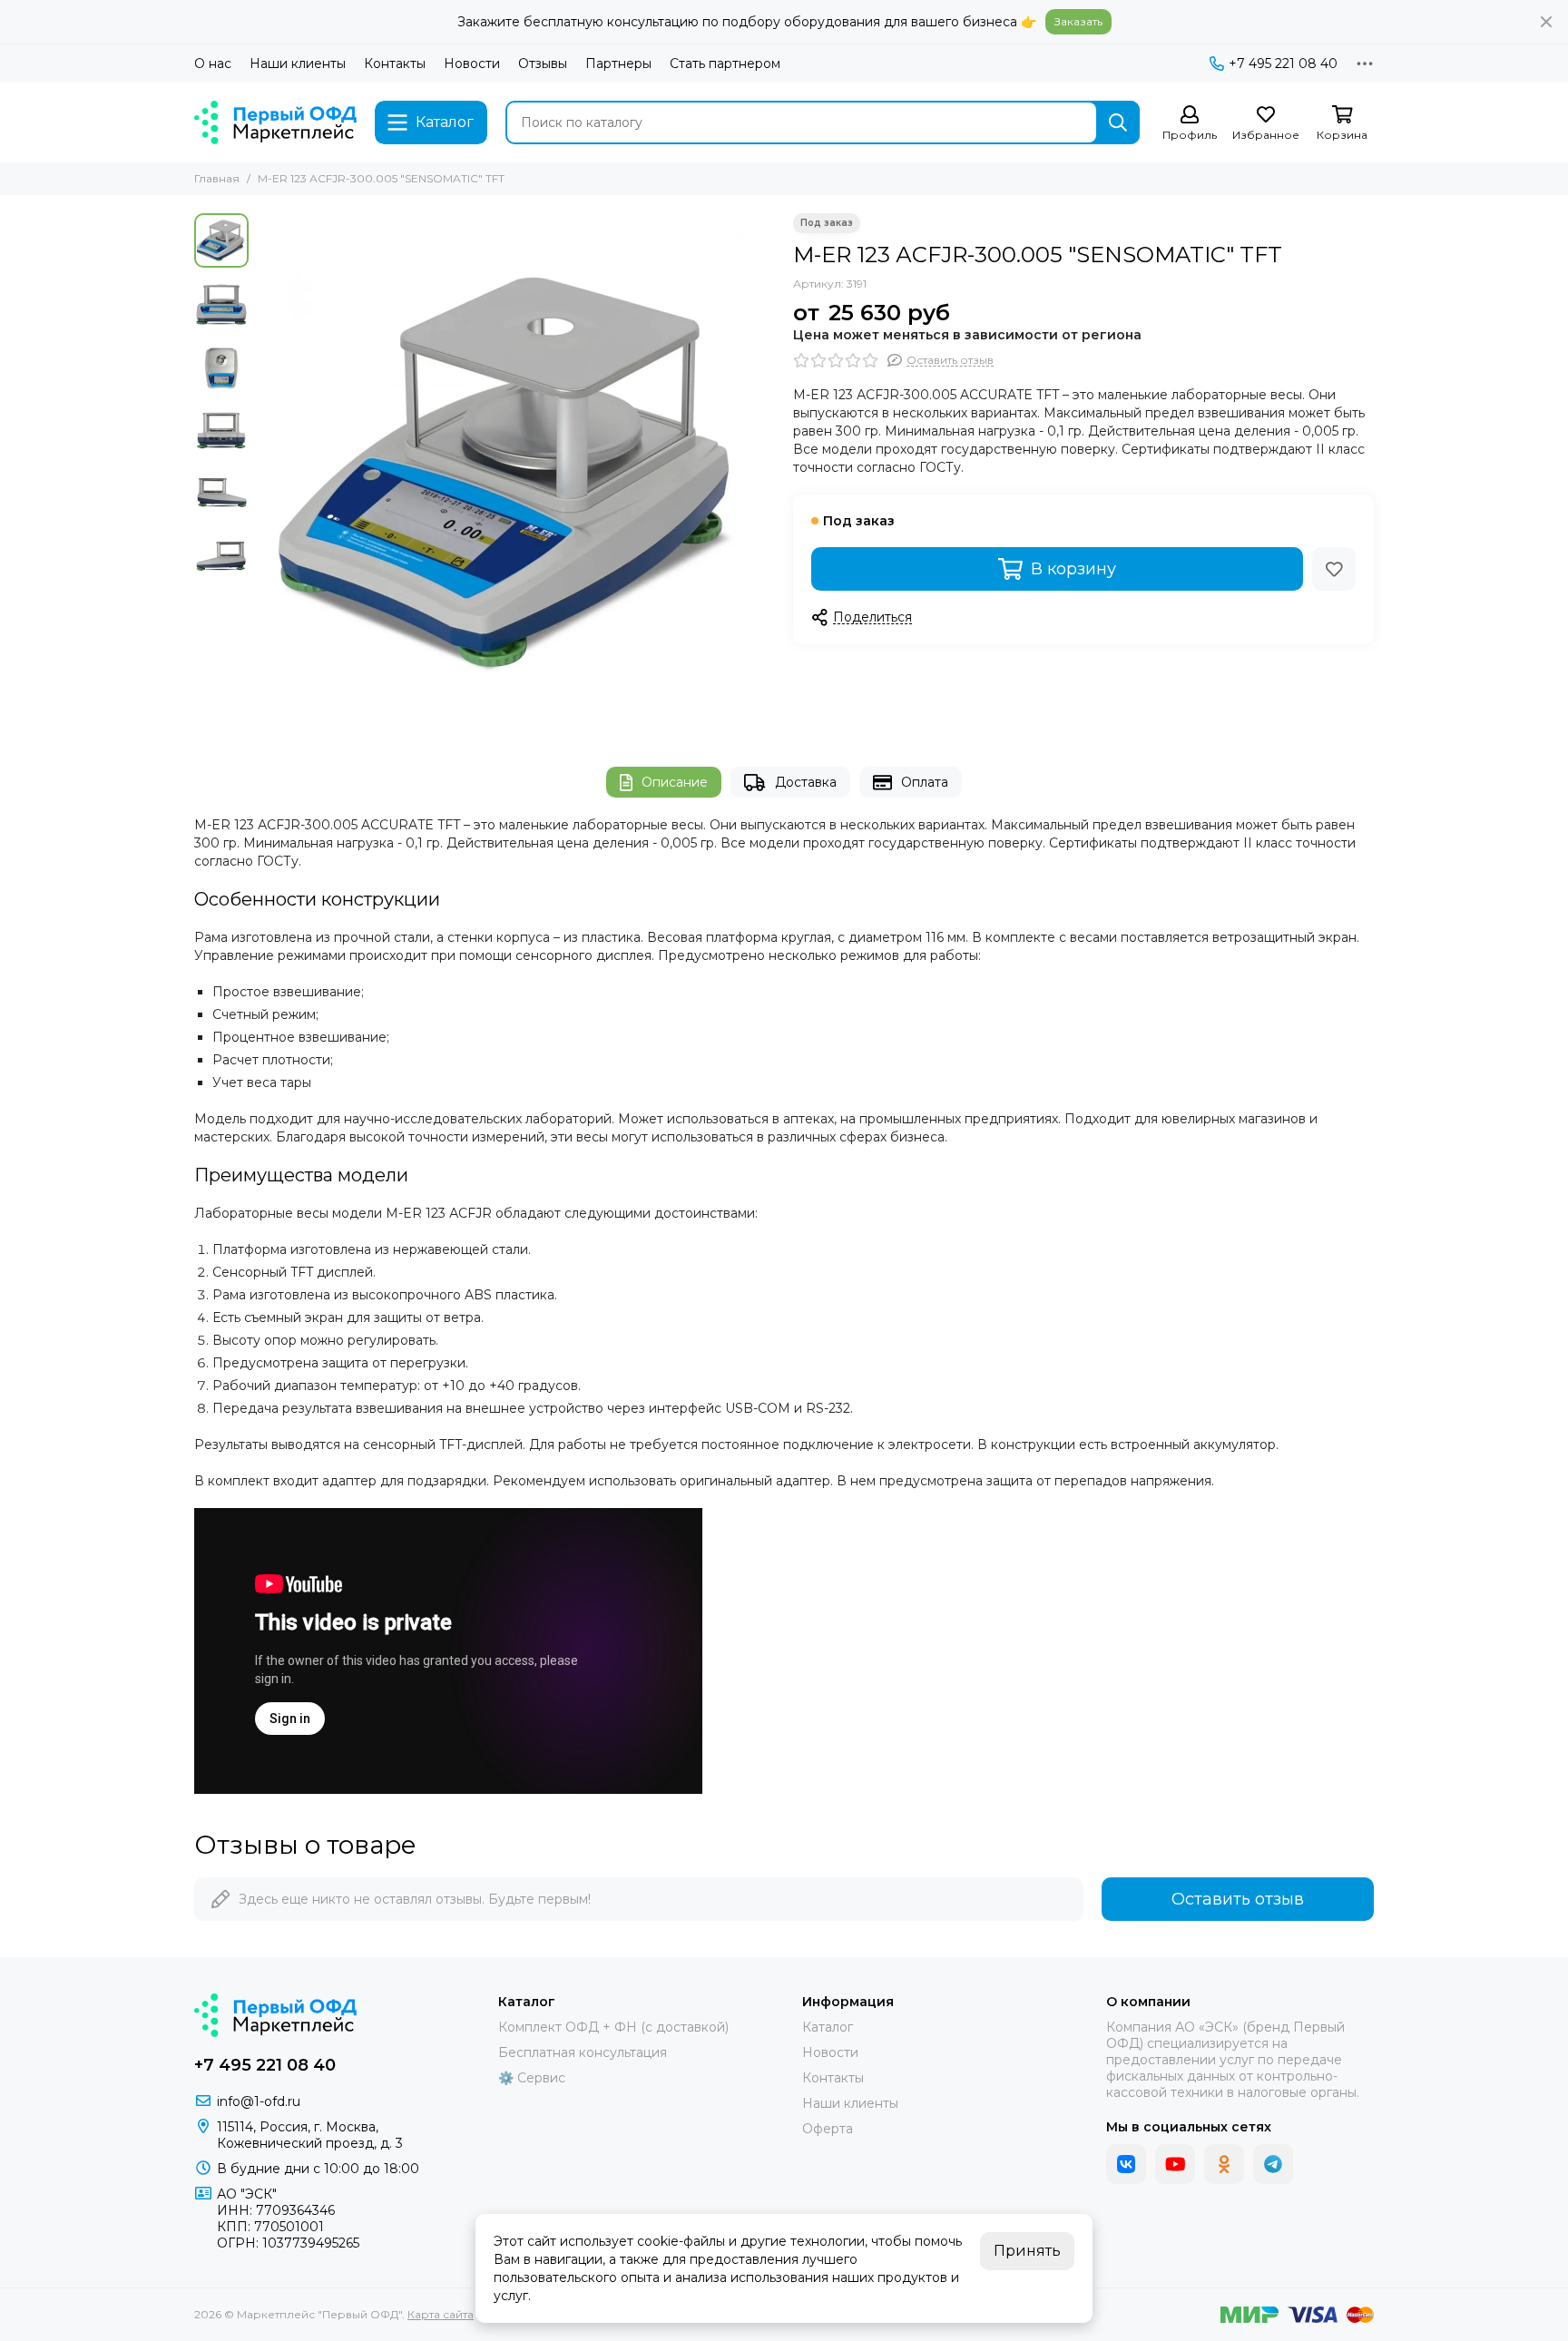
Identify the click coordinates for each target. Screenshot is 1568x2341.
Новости (472, 64)
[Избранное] (1334, 569)
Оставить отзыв (1238, 1899)
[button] (267, 472)
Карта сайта (441, 2314)
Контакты (395, 64)
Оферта (828, 2129)
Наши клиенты (298, 64)
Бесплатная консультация (583, 2052)
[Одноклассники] (1224, 2164)
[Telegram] (1273, 2164)
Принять (1027, 2251)
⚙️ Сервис (532, 2078)
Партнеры (618, 64)
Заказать (1078, 21)
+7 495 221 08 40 (1283, 64)
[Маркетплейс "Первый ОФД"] (275, 122)
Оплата (925, 782)
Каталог (828, 2027)
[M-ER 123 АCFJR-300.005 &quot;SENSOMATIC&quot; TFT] (516, 472)
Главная (217, 178)
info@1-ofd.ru (259, 2101)
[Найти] (1118, 122)
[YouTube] (1175, 2164)
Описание (675, 782)
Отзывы (543, 64)
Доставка (806, 782)
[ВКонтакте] (1126, 2164)
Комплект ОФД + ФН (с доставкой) (613, 2027)
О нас (213, 64)
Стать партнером (725, 64)
